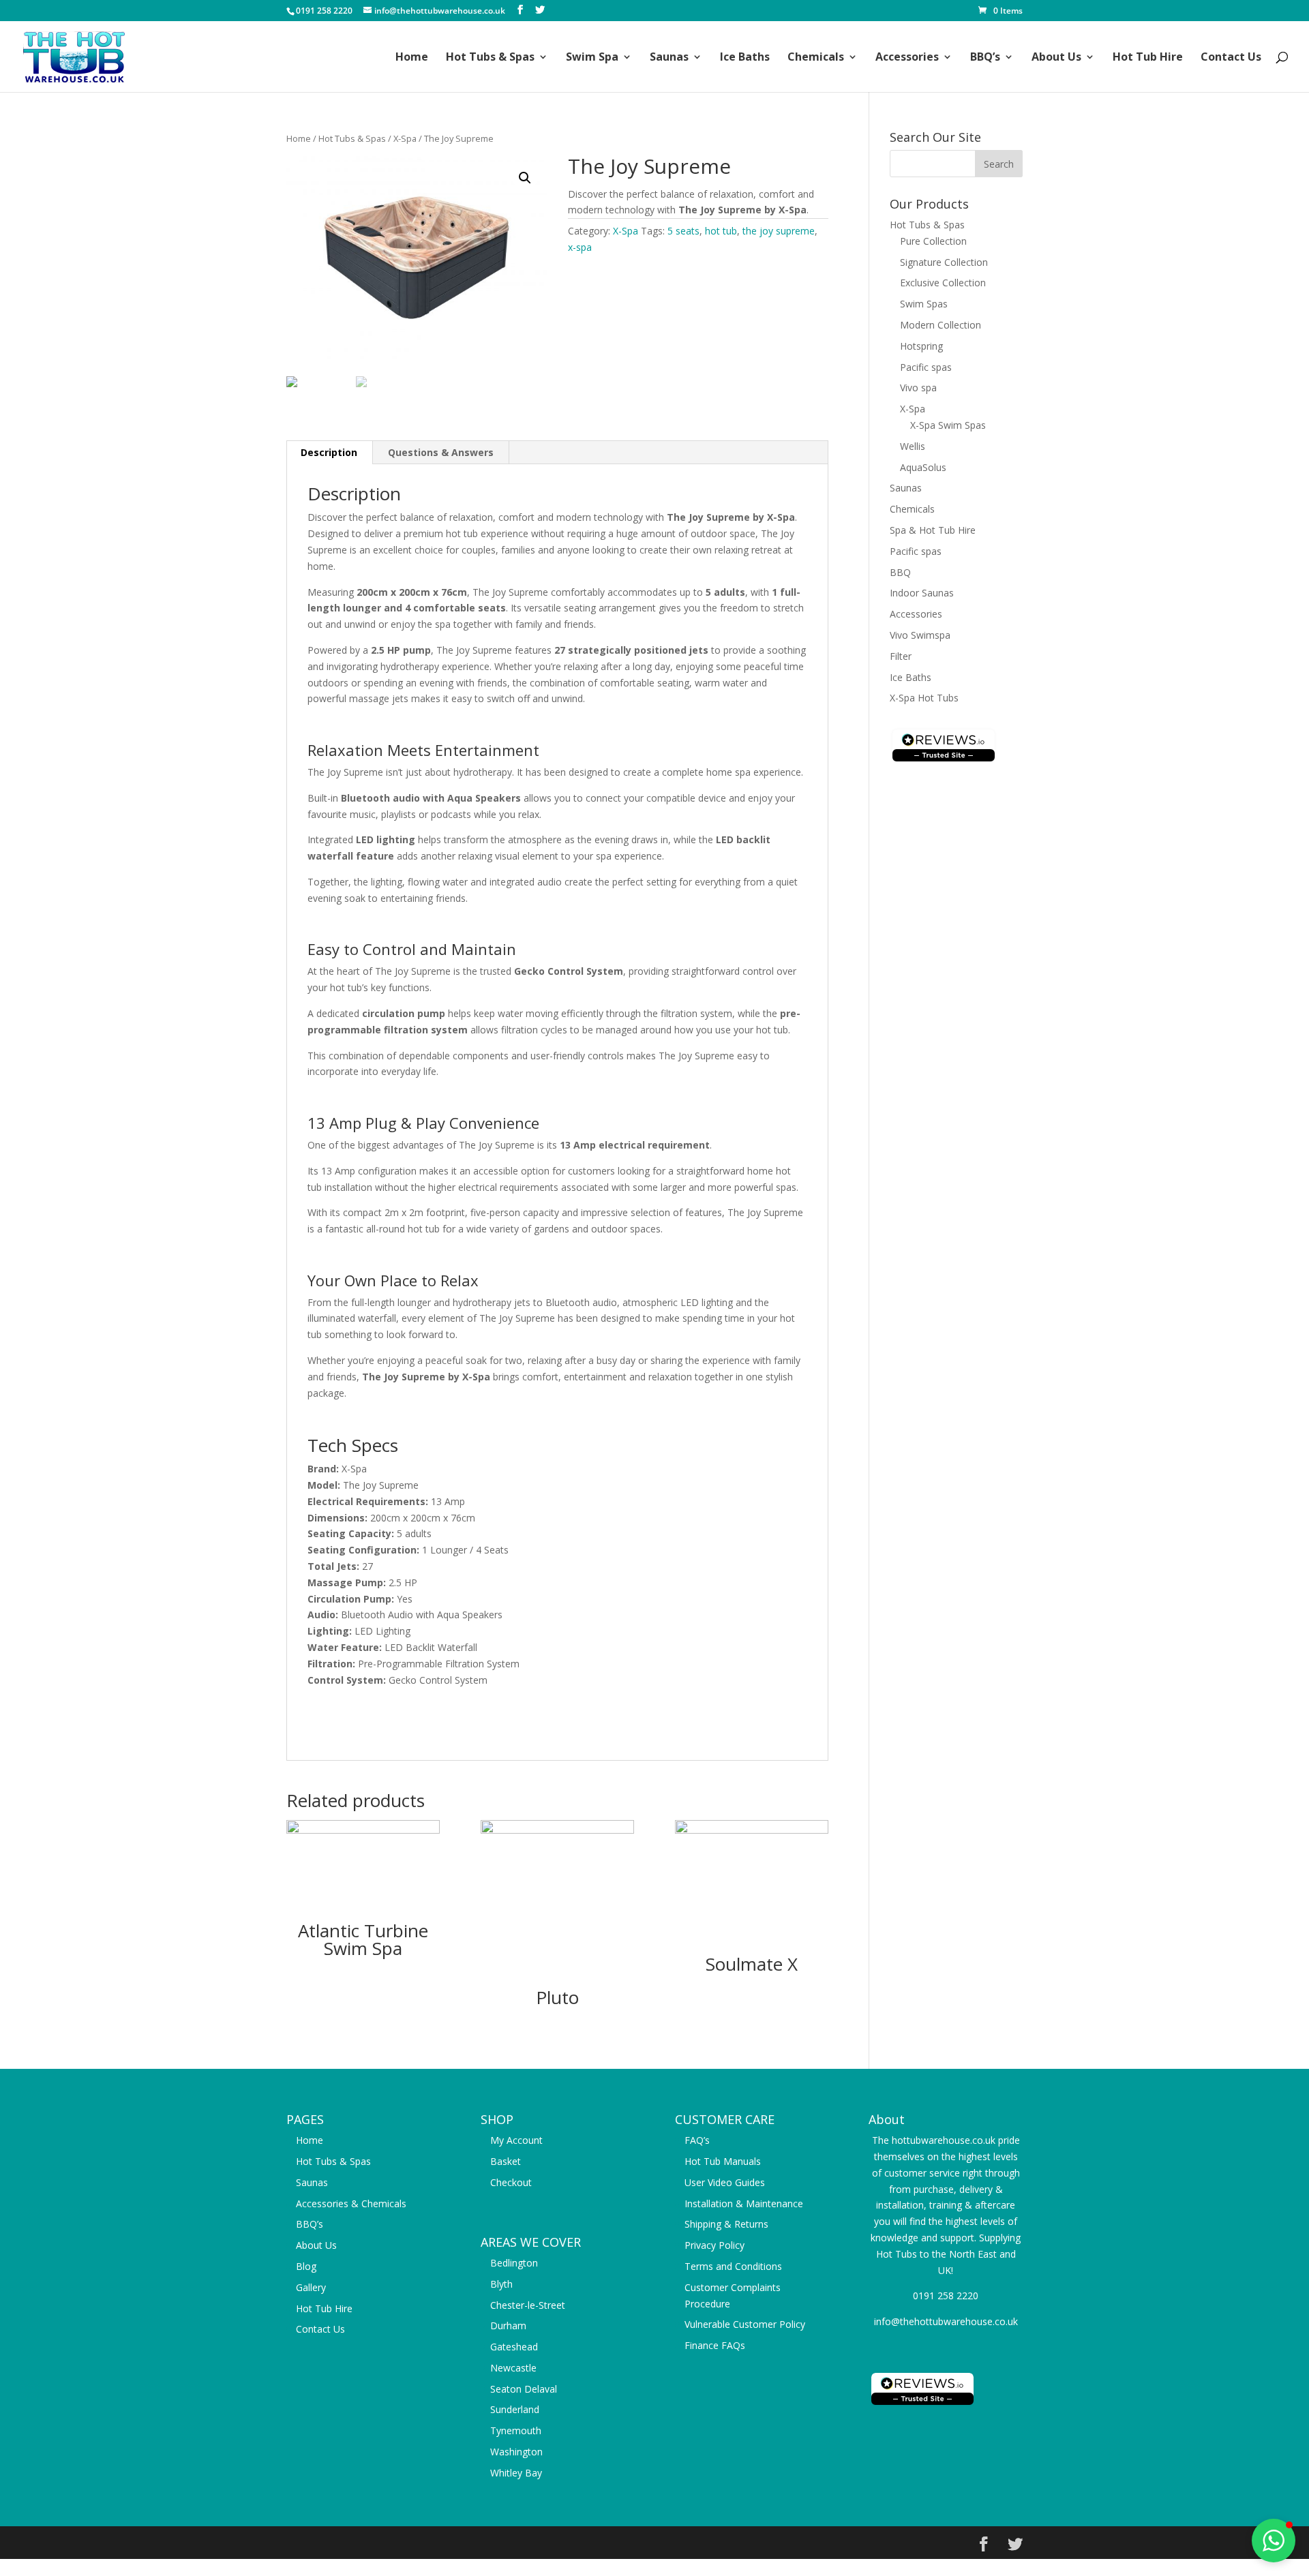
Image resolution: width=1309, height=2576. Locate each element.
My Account (516, 2140)
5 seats (683, 231)
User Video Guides (725, 2182)
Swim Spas (924, 304)
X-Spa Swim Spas (948, 425)
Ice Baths (745, 58)
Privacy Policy (714, 2245)
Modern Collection (941, 325)
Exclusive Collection (943, 283)
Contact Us (1231, 58)
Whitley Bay (516, 2473)
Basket (506, 2161)
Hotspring (921, 346)
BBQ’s (985, 58)
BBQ (900, 572)
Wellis (913, 446)
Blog (306, 2266)
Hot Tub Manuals (723, 2161)
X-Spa (405, 138)
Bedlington (514, 2263)
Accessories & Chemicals (351, 2203)
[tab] (329, 453)
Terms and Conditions (733, 2266)
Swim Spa (592, 58)
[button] (1274, 2541)
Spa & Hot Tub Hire (933, 530)
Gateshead (514, 2347)
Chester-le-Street (528, 2305)
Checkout (511, 2182)
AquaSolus (923, 467)
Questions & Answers (441, 452)
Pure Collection (933, 241)
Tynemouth (516, 2430)
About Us (1056, 58)
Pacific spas (926, 367)
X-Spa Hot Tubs (924, 698)
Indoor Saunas (922, 593)
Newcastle (513, 2368)
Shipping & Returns (726, 2224)
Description (329, 452)
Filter (901, 656)
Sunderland (515, 2409)
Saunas (669, 58)
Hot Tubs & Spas (490, 58)
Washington (516, 2452)
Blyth (501, 2284)
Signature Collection (944, 262)
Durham (508, 2325)
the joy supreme (779, 231)
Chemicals (816, 58)
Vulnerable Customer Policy (745, 2324)
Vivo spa (918, 388)
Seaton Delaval (524, 2389)
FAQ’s (697, 2140)
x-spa (580, 247)
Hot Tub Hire (1148, 58)
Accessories (907, 58)
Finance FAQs (715, 2345)
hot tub (721, 231)
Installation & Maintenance (744, 2203)
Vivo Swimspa (920, 635)
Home (412, 58)
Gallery (311, 2287)
